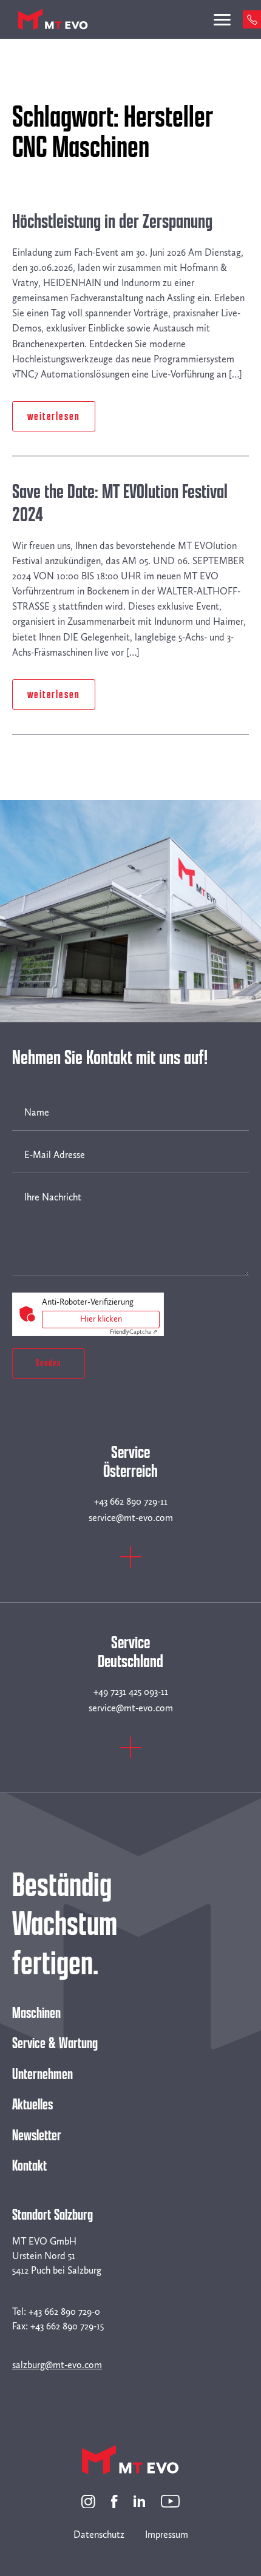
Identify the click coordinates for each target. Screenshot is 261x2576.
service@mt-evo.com (131, 1518)
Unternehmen (42, 2074)
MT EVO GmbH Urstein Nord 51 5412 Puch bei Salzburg (57, 2256)
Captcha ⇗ (134, 1332)
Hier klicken (101, 1319)
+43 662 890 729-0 (64, 2311)
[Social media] (88, 2501)
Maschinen (36, 2013)
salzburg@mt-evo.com (57, 2365)
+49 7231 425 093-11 (131, 1692)
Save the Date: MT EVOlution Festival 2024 (120, 504)
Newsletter (37, 2135)
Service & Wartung (55, 2043)
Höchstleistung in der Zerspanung (112, 221)
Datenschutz (99, 2534)
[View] (131, 1564)
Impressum (167, 2534)
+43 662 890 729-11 (131, 1501)
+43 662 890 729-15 (67, 2326)
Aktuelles (32, 2105)
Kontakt (29, 2166)
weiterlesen (54, 416)
